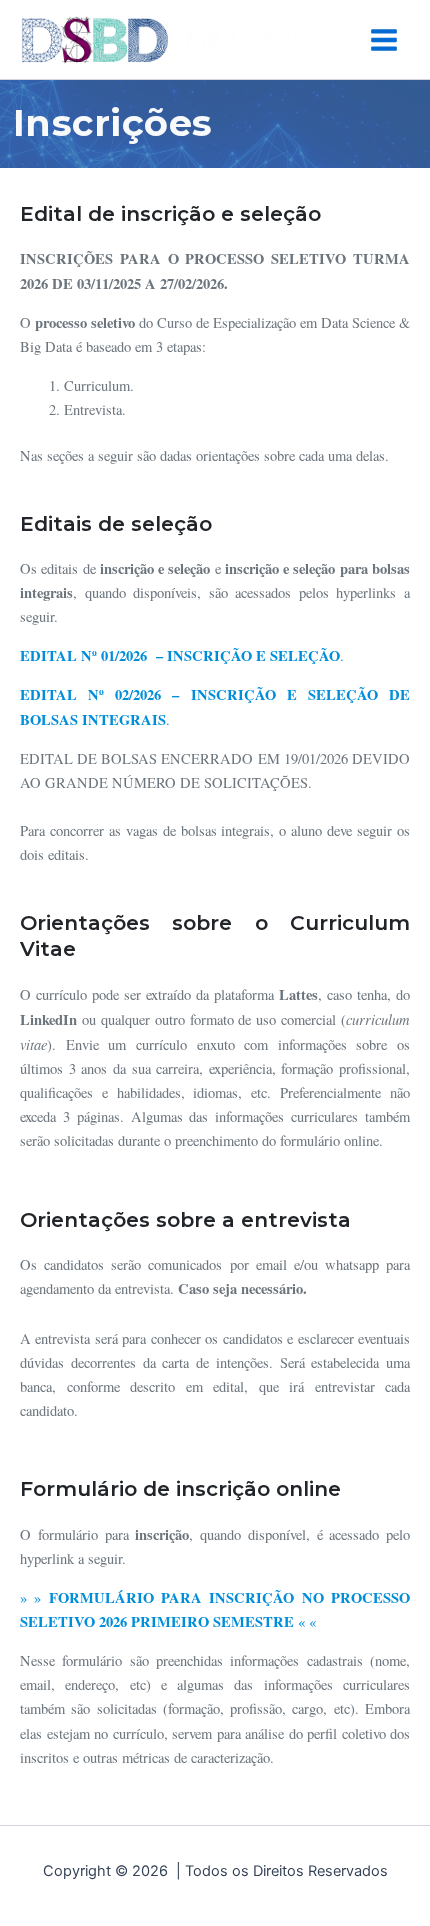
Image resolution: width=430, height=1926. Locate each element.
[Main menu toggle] (384, 40)
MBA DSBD (247, 38)
